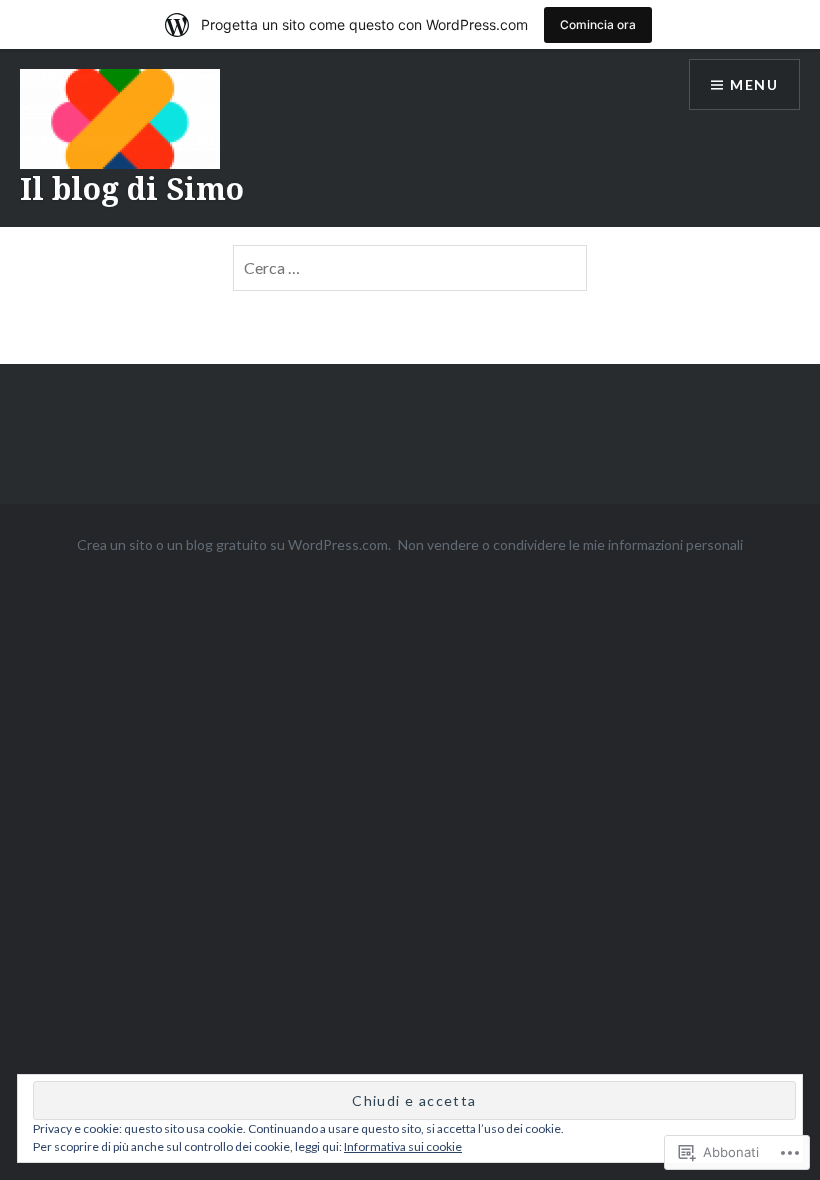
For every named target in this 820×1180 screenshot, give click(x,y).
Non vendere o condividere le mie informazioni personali (570, 544)
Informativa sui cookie (403, 1146)
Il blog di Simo (132, 188)
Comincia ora (598, 24)
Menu (754, 84)
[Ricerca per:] (410, 268)
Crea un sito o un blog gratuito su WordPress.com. (234, 544)
